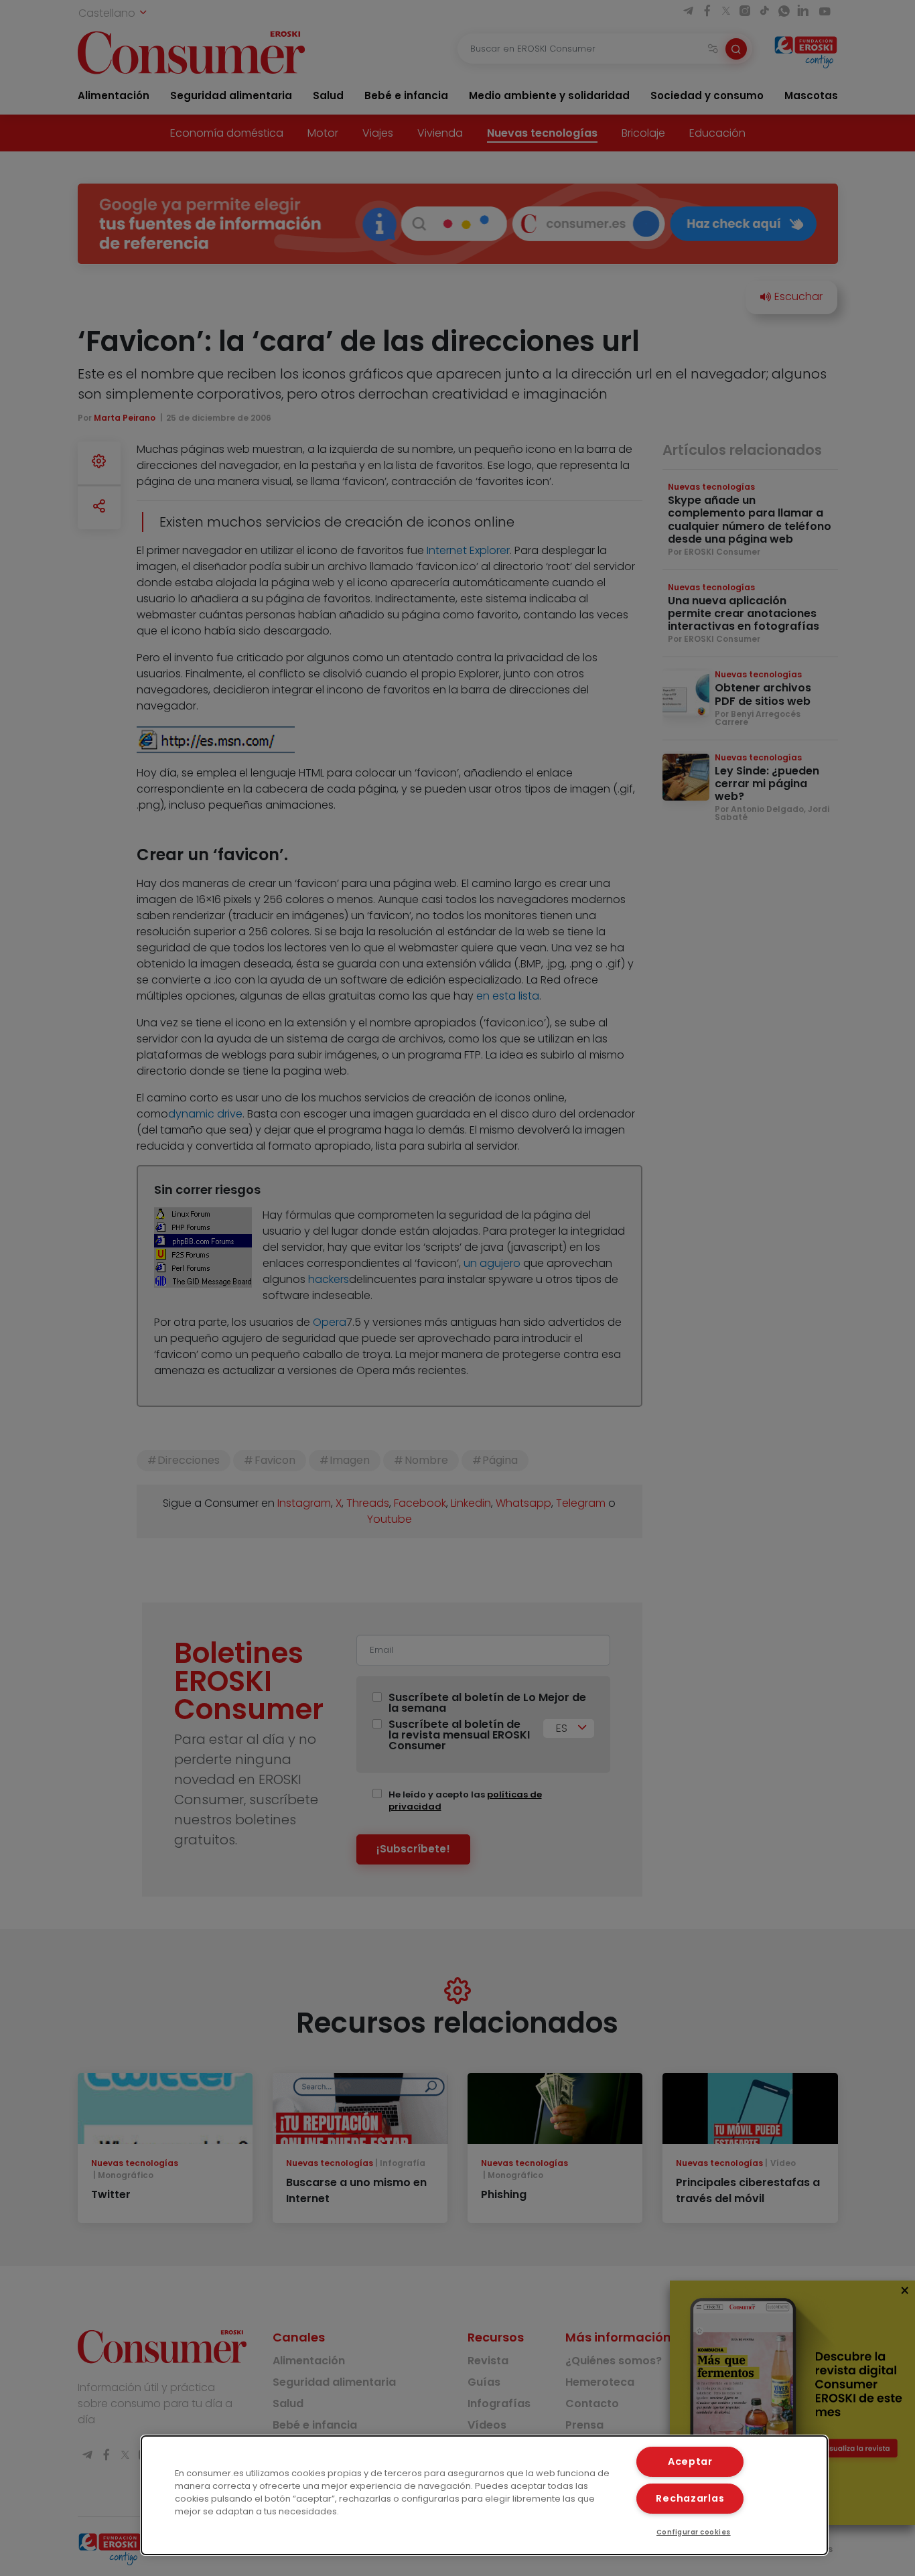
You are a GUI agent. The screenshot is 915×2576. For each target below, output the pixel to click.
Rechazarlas (690, 2498)
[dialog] (485, 2495)
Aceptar (690, 2461)
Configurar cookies (694, 2532)
